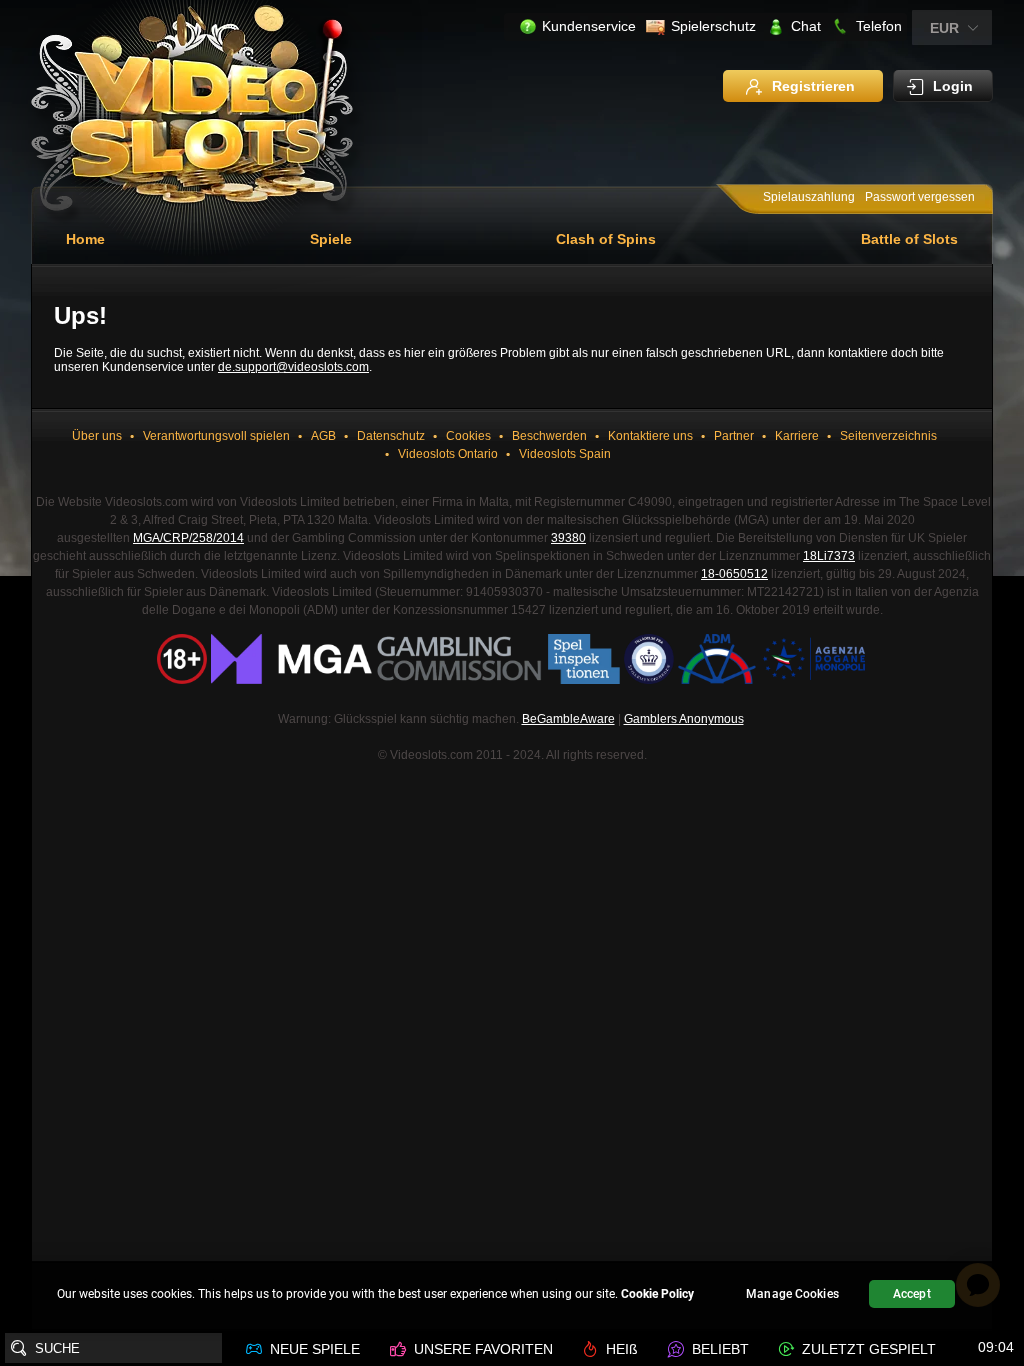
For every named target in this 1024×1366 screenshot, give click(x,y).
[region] (512, 1296)
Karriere (797, 436)
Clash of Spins (606, 239)
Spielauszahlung (809, 197)
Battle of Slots (909, 239)
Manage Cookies (792, 1294)
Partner (734, 436)
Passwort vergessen (920, 197)
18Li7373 (829, 556)
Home (85, 239)
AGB (323, 436)
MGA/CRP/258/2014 (188, 538)
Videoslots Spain (565, 454)
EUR (944, 28)
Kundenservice (589, 26)
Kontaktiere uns (650, 436)
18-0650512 (734, 574)
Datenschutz (391, 436)
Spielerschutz (713, 26)
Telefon (879, 26)
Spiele (331, 239)
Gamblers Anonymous (684, 719)
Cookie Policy (657, 1294)
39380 (568, 538)
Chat (806, 26)
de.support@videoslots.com (293, 367)
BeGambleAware (568, 719)
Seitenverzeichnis (888, 436)
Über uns (98, 436)
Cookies (468, 436)
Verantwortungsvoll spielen (216, 436)
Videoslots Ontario (448, 454)
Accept (912, 1294)
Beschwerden (549, 436)
